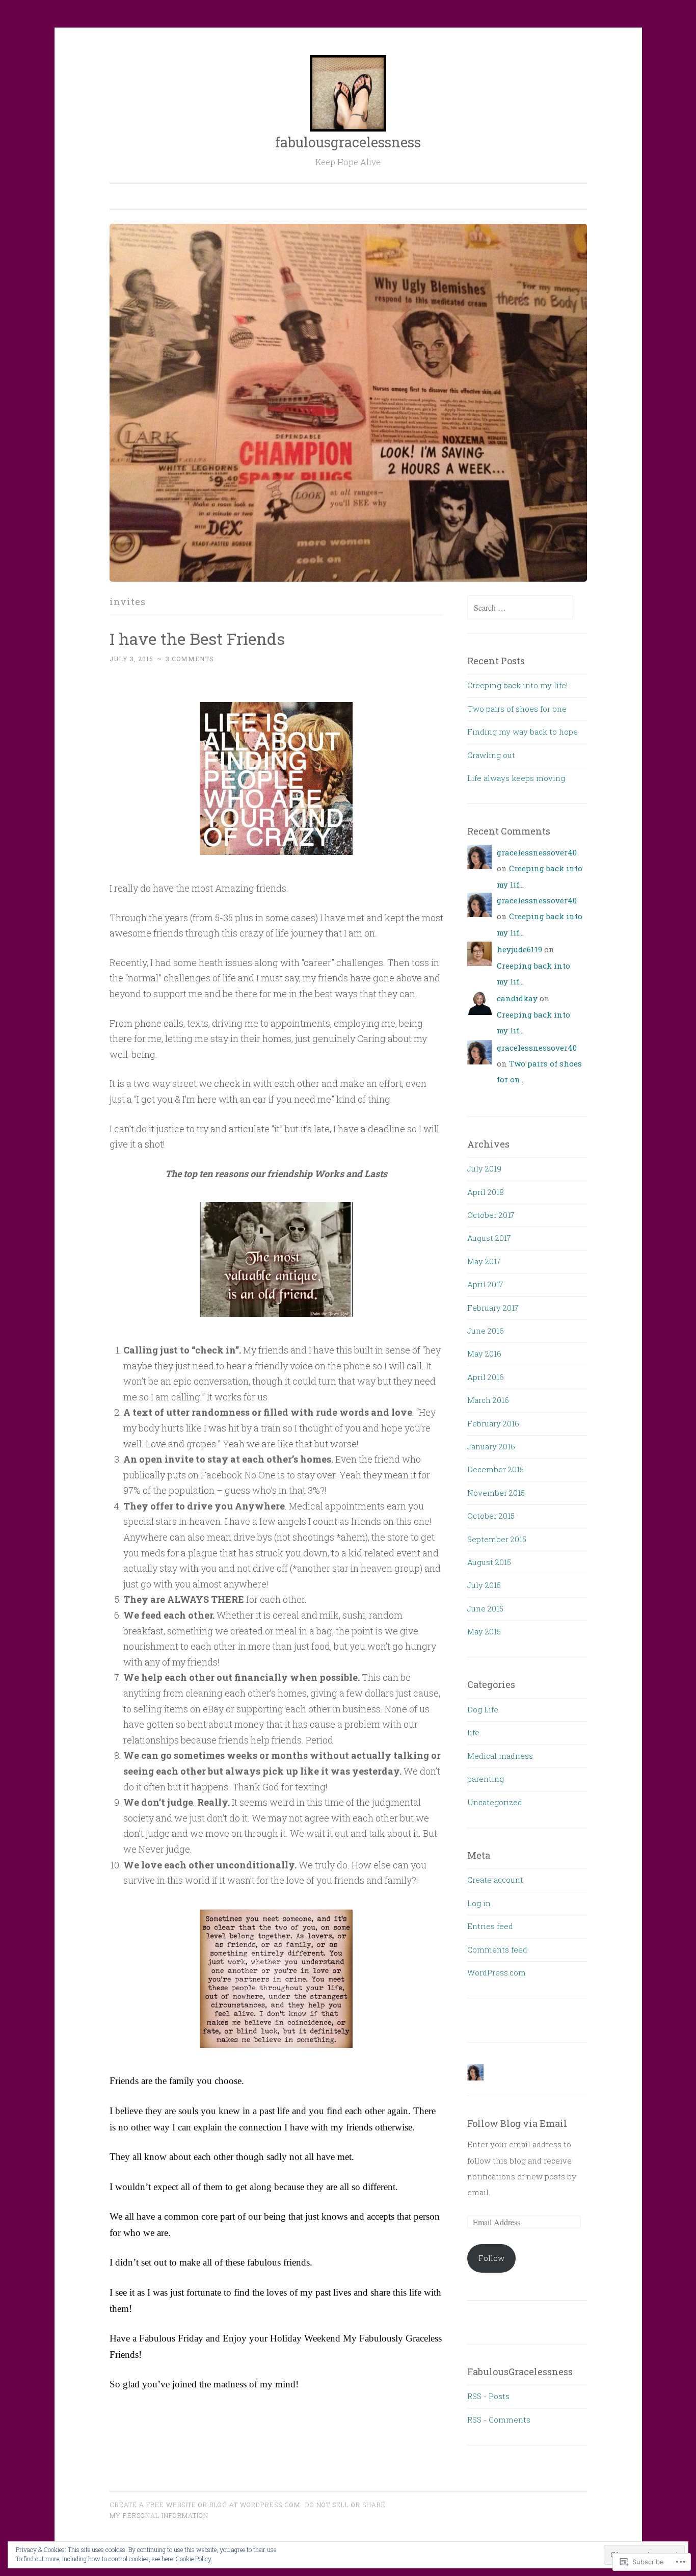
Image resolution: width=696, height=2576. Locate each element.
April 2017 (485, 1284)
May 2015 (484, 1631)
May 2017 (484, 1261)
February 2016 (493, 1423)
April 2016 (486, 1377)
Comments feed (497, 1949)
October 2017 (491, 1215)
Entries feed (490, 1926)
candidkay (517, 998)
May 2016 (484, 1354)
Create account (495, 1880)
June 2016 (486, 1331)
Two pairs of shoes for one (517, 709)
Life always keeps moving (516, 778)
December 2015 (496, 1469)
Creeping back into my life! (517, 685)
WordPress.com (497, 1972)
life (473, 1732)
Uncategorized (495, 1802)
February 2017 (493, 1308)
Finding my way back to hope (523, 732)
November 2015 (496, 1493)
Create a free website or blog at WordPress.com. (206, 2505)
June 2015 (485, 1608)
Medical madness (500, 1756)
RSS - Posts (488, 2396)
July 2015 (484, 1585)
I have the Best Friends (197, 639)
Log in (479, 1903)
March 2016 (488, 1400)
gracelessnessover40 (537, 852)
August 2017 (489, 1238)
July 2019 (484, 1168)
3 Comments (190, 659)
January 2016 (491, 1446)
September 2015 (497, 1539)
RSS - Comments (499, 2419)
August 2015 (489, 1562)
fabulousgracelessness (348, 142)
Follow (491, 2258)
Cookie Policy (194, 2559)
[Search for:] (520, 608)
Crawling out (491, 755)
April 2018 (486, 1192)
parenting (486, 1779)
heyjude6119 (519, 949)
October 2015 (491, 1516)
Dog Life (483, 1709)
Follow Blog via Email (517, 2123)
